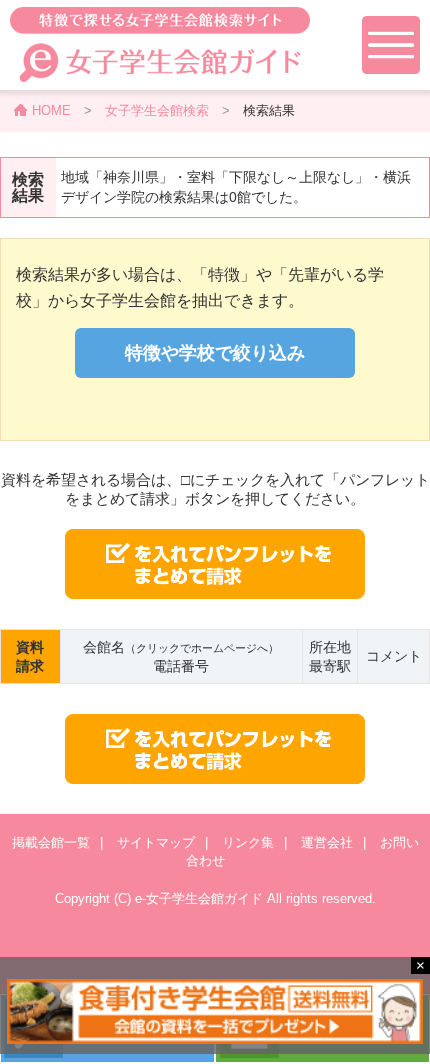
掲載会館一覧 (51, 842)
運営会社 (327, 842)
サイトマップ (156, 842)
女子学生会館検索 (157, 110)
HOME (51, 110)
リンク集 (248, 842)
